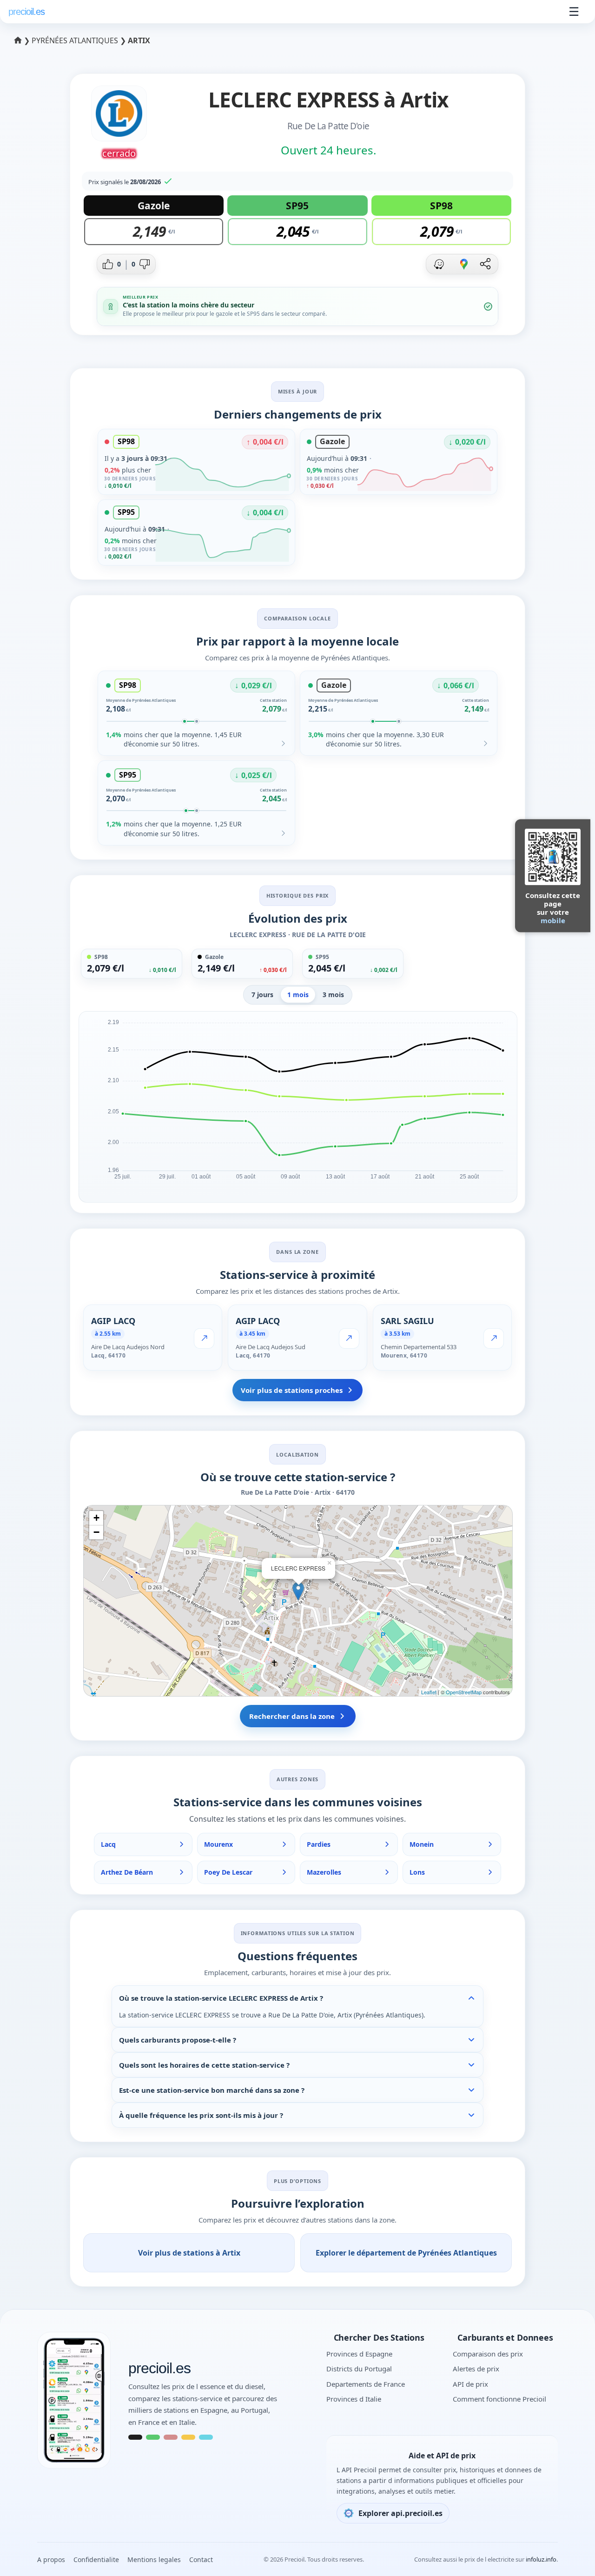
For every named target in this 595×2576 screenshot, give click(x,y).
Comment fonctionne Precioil (499, 2399)
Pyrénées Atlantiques (76, 40)
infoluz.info (541, 2559)
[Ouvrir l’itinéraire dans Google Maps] (464, 264)
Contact (201, 2559)
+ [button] (96, 1518)
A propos (51, 2559)
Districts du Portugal (359, 2369)
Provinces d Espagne (359, 2354)
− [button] (96, 1532)
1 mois (298, 995)
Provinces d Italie (354, 2399)
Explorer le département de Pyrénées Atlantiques (406, 2253)
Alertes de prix (476, 2369)
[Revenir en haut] (569, 2556)
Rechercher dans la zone (292, 1716)
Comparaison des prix (488, 2354)
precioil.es (159, 2369)
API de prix (470, 2384)
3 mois (333, 995)
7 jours (262, 995)
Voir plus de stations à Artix (189, 2253)
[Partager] (485, 264)
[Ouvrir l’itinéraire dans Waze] (439, 264)
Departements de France (366, 2384)
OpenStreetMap (464, 1692)
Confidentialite (96, 2559)
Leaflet (429, 1692)
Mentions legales (154, 2559)
